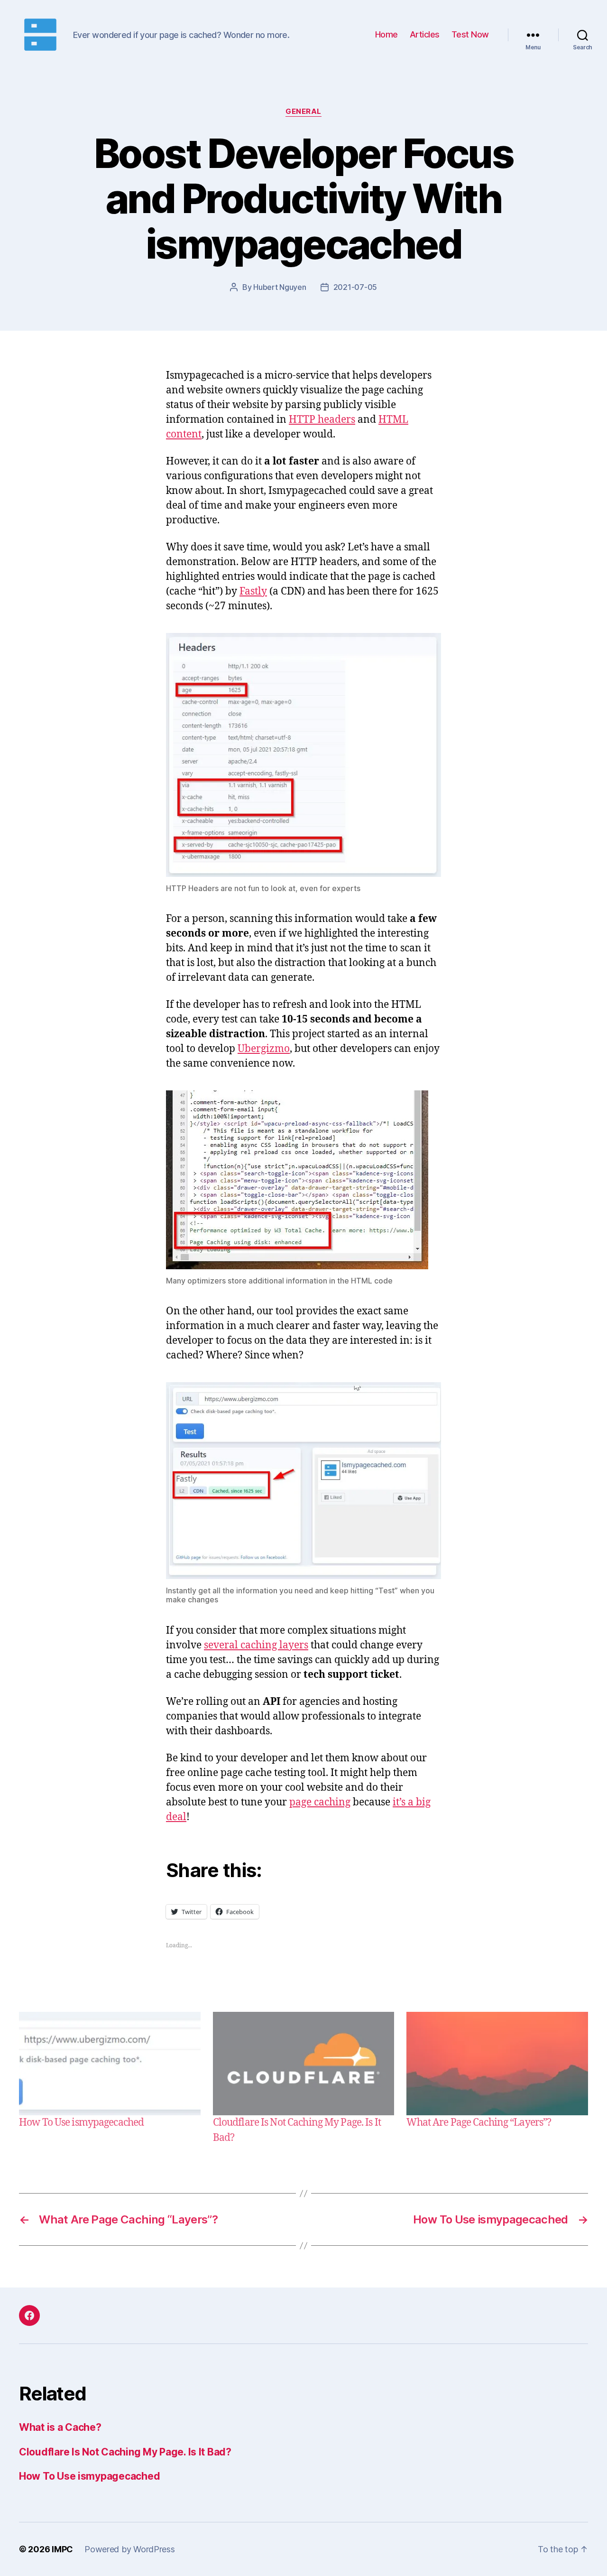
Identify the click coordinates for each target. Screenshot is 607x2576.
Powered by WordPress (130, 2549)
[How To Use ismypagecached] (110, 2064)
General (303, 112)
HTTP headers (322, 420)
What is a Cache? (60, 2427)
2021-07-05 (355, 287)
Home (386, 34)
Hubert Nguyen (280, 287)
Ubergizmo (264, 1049)
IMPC (62, 2549)
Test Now (470, 34)
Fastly (253, 591)
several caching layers (256, 1645)
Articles (425, 34)
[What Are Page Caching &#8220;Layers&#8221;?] (497, 2064)
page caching (320, 1802)
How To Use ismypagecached (81, 2123)
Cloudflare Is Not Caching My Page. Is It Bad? (125, 2452)
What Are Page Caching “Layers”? (479, 2123)
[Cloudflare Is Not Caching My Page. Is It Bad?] (304, 2064)
